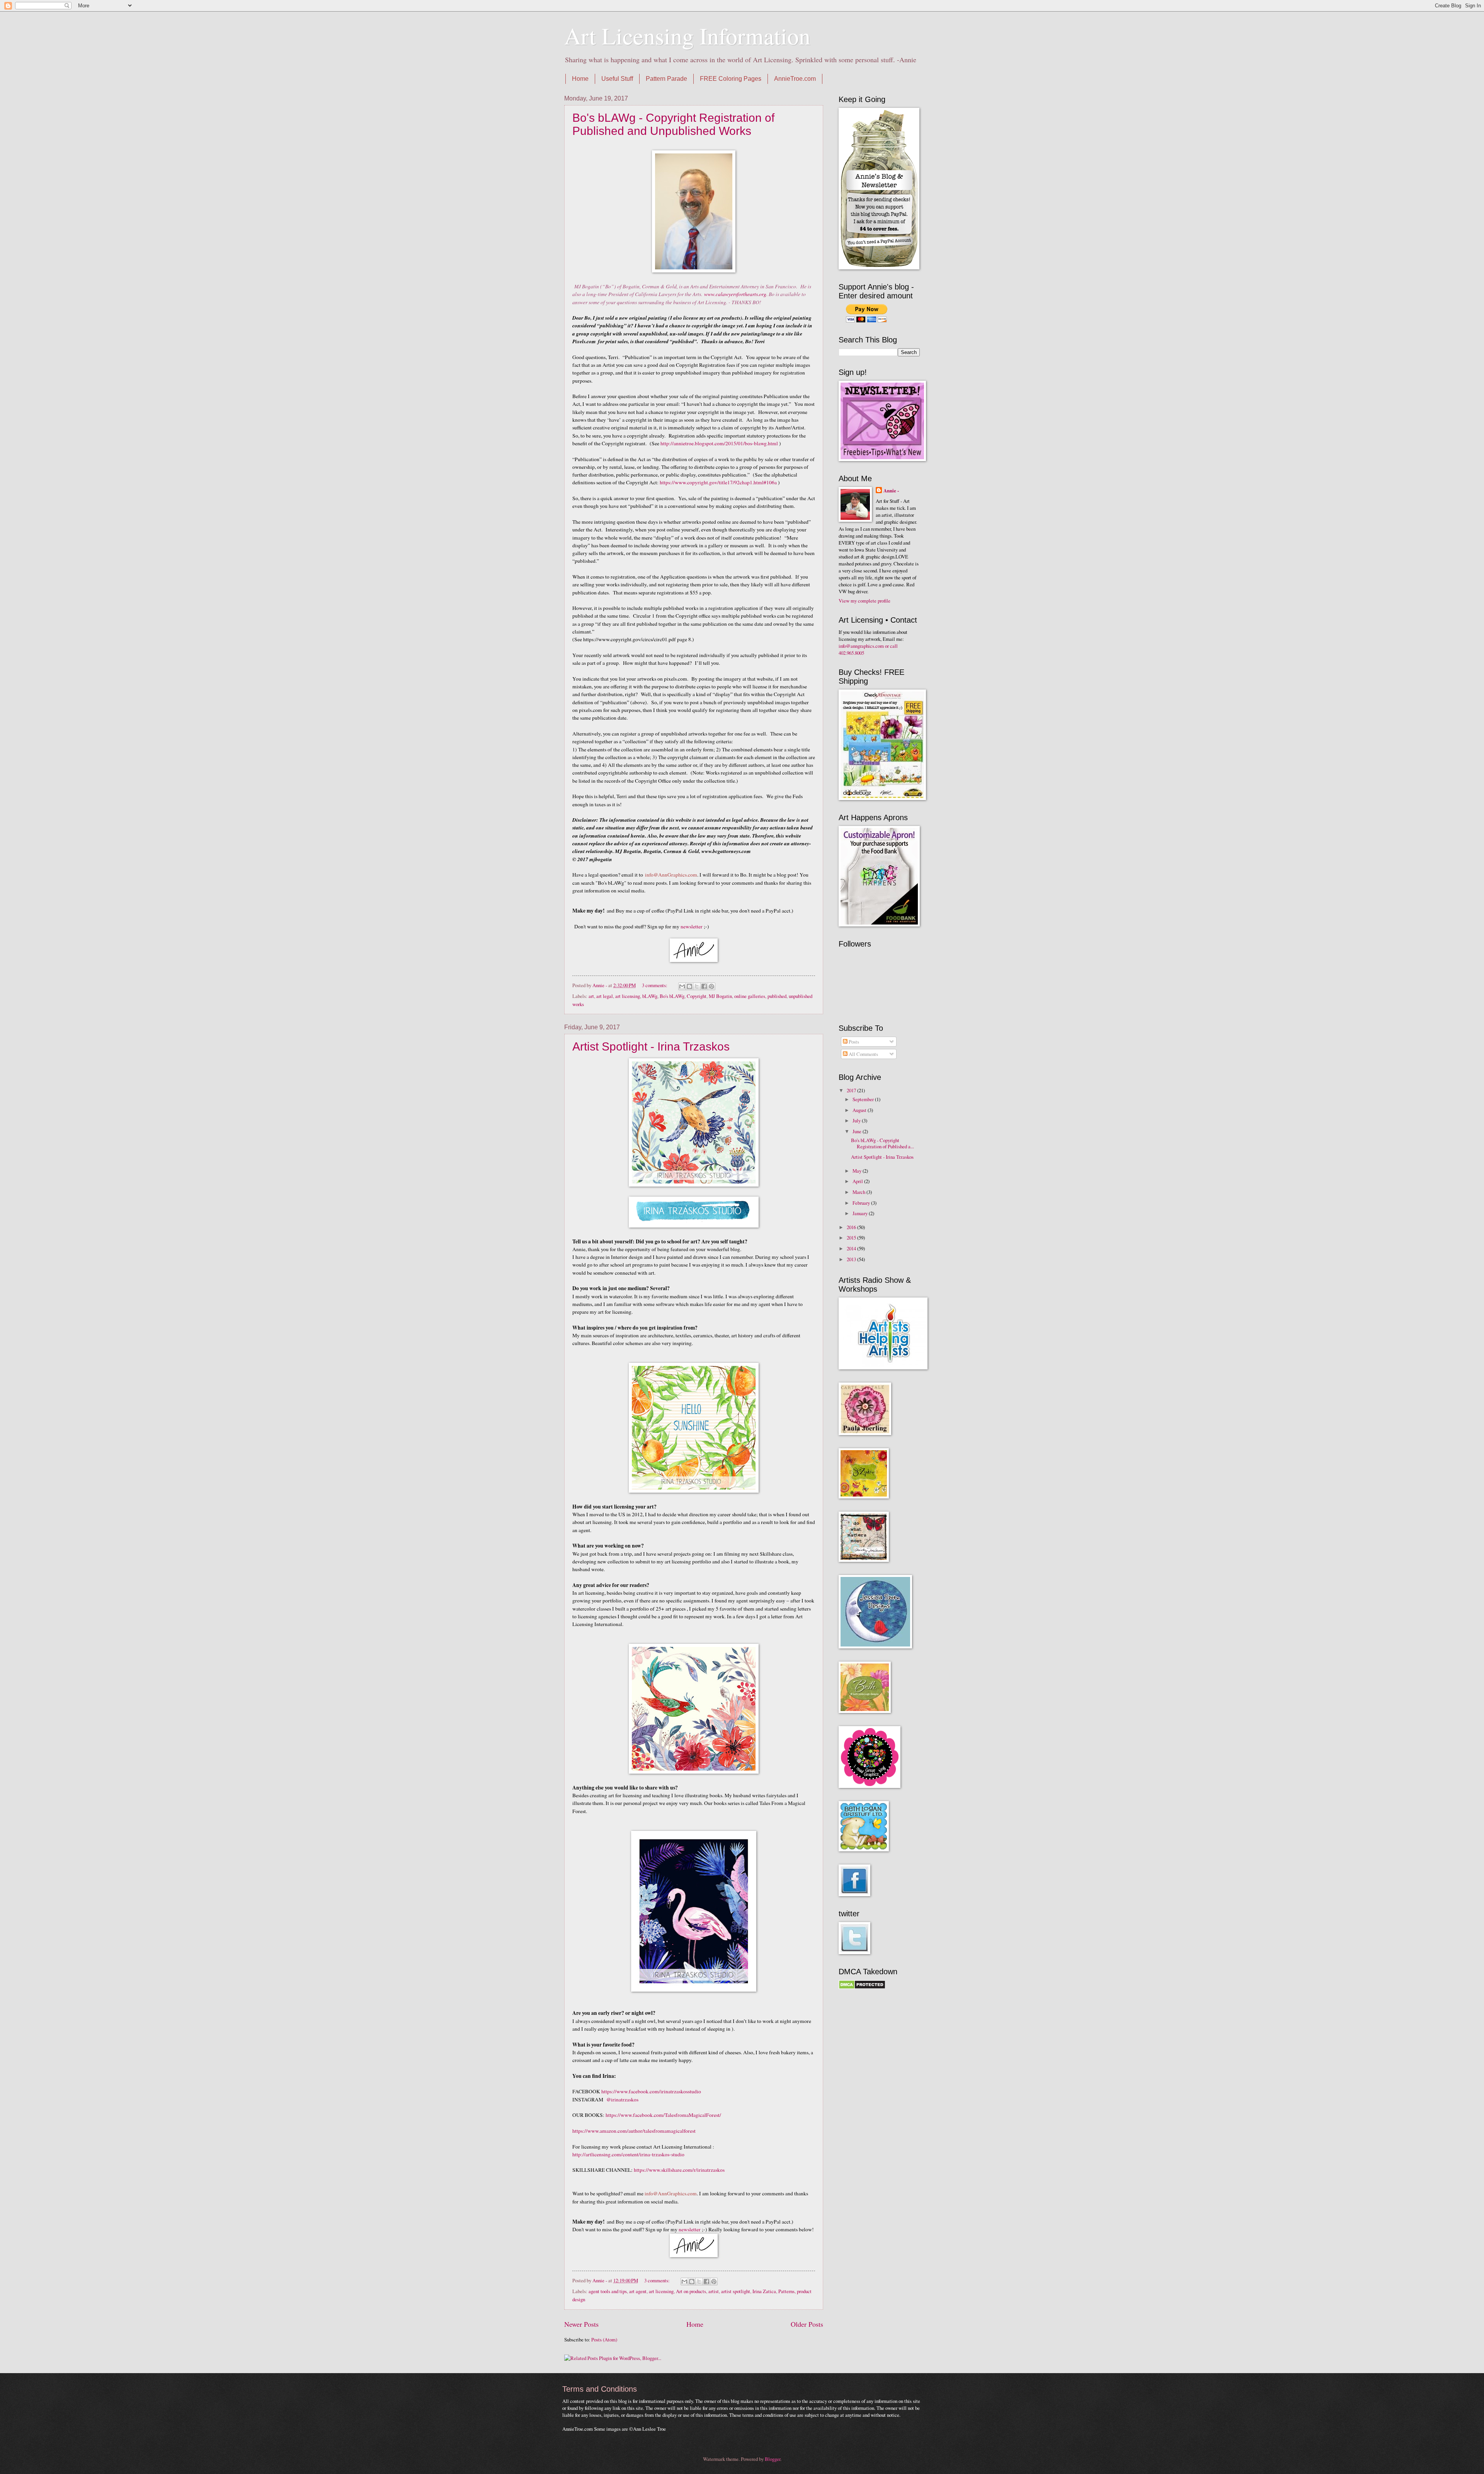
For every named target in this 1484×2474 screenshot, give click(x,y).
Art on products (691, 2291)
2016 (852, 1227)
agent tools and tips (608, 2291)
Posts (853, 1042)
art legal (605, 996)
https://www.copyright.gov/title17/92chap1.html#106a (718, 482)
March (859, 1192)
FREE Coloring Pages (731, 79)
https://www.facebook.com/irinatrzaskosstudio (651, 2091)
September (864, 1099)
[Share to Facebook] (704, 986)
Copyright (697, 996)
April (858, 1181)
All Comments (863, 1054)
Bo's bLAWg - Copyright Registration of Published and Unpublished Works (673, 124)
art (591, 996)
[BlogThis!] (689, 986)
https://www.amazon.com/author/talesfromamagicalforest (635, 2131)
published (777, 996)
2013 (852, 1259)
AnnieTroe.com (795, 79)
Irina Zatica (764, 2291)
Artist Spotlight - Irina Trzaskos (651, 1046)
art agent (638, 2291)
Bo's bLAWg (672, 996)
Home (580, 79)
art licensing (628, 996)
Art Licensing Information (687, 36)
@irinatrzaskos (622, 2099)
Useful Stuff (617, 79)
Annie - (891, 490)
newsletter (692, 926)
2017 (852, 1090)
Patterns (786, 2291)
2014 (852, 1248)
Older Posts (807, 2324)
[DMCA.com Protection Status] (862, 1987)
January (861, 1213)
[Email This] (682, 986)
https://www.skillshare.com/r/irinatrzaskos (679, 2170)
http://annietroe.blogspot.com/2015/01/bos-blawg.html (719, 443)
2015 (852, 1238)
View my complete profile (865, 601)
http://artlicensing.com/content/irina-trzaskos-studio (628, 2154)
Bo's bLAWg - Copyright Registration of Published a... (882, 1143)
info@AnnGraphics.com (671, 875)
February (862, 1203)
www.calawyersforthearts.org (735, 294)
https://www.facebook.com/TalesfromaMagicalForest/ (663, 2115)
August (860, 1110)
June (858, 1131)
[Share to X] (697, 986)
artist (714, 2291)
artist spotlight (736, 2291)
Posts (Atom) (604, 2339)
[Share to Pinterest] (711, 986)
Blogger (773, 2459)
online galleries (750, 996)
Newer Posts (581, 2324)
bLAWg (650, 996)
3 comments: (655, 985)
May (858, 1171)
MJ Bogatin (720, 996)
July (857, 1120)
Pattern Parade (666, 79)
